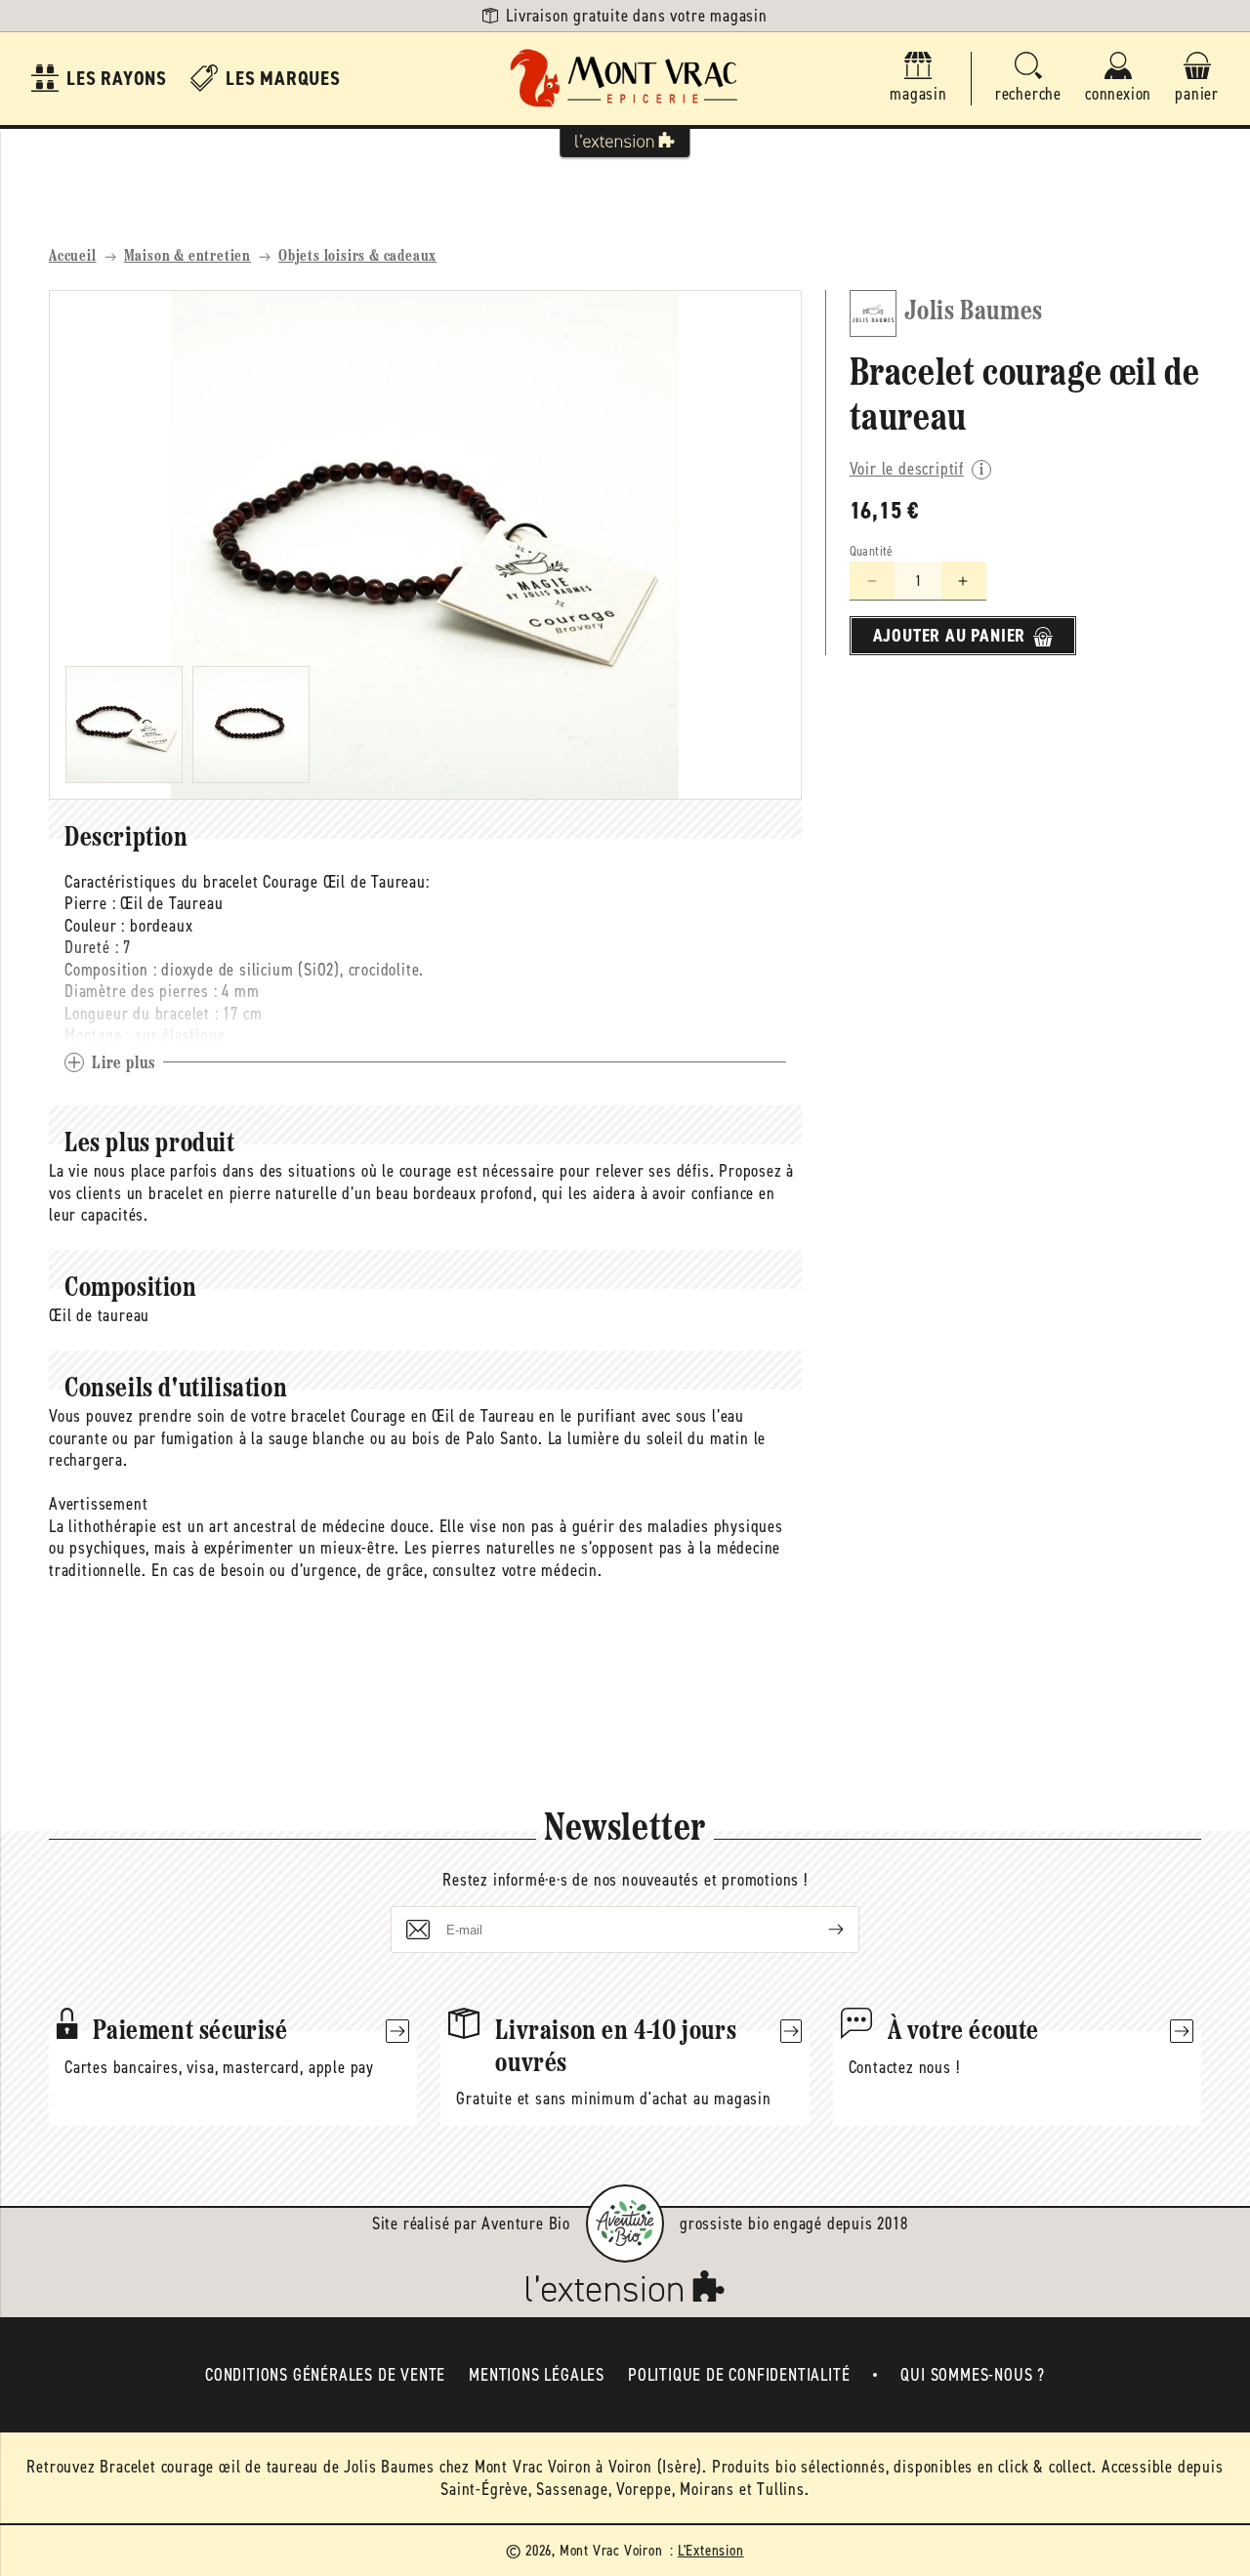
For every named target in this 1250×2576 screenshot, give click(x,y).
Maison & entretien (187, 257)
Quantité (872, 552)
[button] (1028, 79)
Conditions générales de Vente (325, 2375)
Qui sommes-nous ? (973, 2375)
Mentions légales (537, 2375)
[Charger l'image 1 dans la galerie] (124, 725)
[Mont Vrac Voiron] (625, 79)
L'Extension (711, 2550)
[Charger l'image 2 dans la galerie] (251, 725)
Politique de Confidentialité (739, 2375)
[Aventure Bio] (625, 2223)
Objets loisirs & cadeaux (357, 257)
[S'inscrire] (820, 1930)
